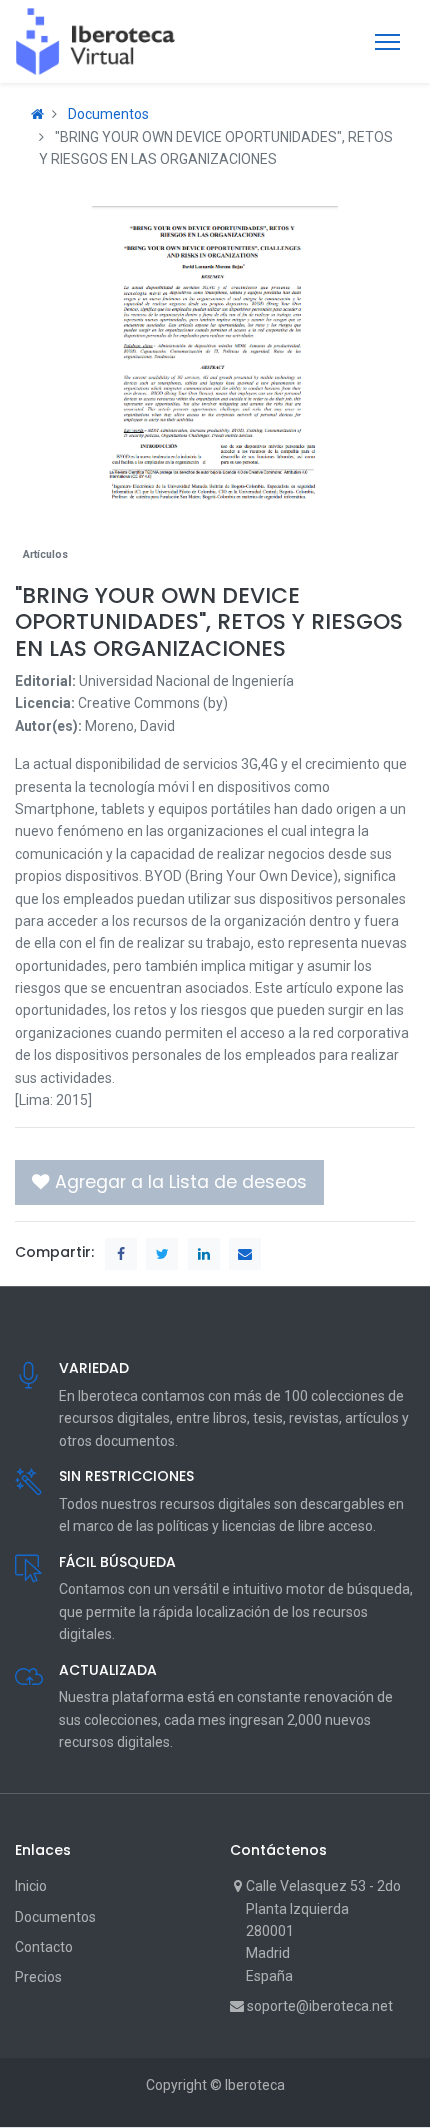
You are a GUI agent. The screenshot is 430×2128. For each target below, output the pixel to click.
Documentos (108, 114)
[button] (169, 1182)
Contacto (44, 1947)
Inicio (31, 1886)
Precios (38, 1977)
